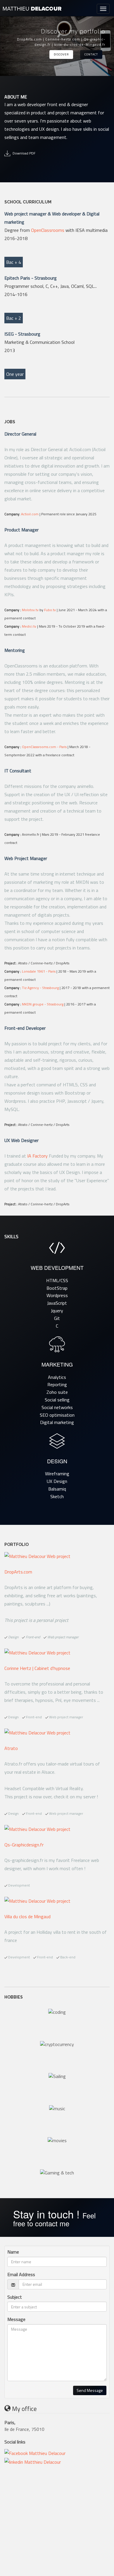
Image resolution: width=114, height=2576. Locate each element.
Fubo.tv (50, 610)
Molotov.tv (30, 610)
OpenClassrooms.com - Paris (44, 747)
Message (16, 2319)
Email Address (21, 2275)
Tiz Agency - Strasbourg (40, 988)
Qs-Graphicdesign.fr (24, 1845)
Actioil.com (30, 514)
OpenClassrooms (48, 230)
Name (13, 2252)
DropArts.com (18, 1572)
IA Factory (37, 1156)
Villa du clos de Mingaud (27, 1916)
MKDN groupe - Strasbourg (43, 1004)
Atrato (11, 1748)
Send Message (90, 2390)
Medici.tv (29, 626)
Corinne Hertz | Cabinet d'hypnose (37, 1668)
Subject (15, 2297)
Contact (91, 54)
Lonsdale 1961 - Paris (39, 971)
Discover (61, 54)
